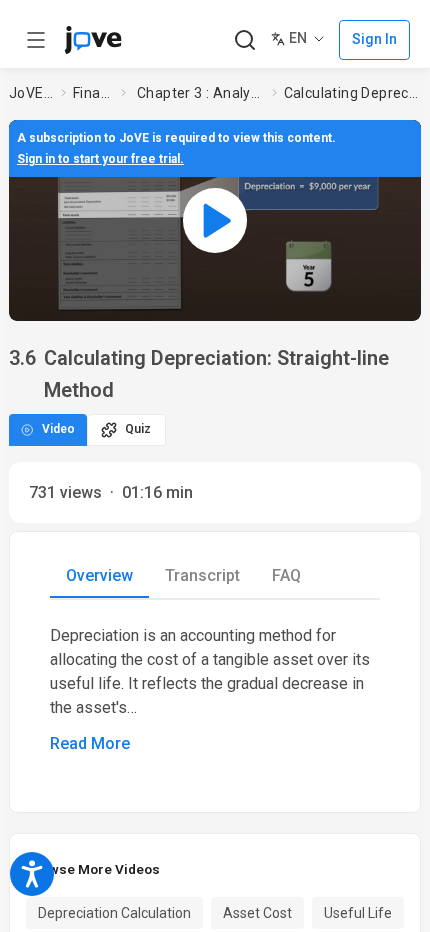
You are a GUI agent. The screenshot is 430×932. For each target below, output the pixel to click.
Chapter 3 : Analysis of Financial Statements (200, 93)
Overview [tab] (99, 575)
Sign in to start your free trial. (100, 159)
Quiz (138, 429)
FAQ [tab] (286, 575)
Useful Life (358, 913)
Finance (93, 93)
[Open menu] (36, 40)
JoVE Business (31, 93)
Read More (90, 743)
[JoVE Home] (93, 40)
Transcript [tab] (202, 575)
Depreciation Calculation (114, 913)
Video (58, 429)
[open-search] (244, 40)
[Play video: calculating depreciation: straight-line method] (215, 220)
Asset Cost (257, 913)
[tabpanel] (215, 690)
